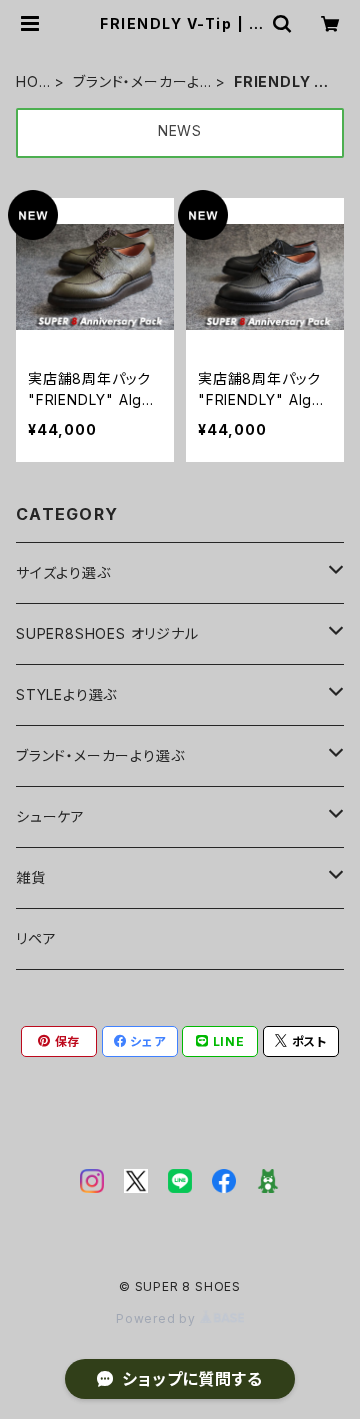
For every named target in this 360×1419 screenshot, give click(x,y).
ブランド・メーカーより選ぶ (136, 82)
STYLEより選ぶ (66, 694)
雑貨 (31, 877)
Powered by (158, 1318)
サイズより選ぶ (63, 572)
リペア (36, 938)
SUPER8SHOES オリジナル (107, 633)
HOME (27, 82)
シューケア (50, 816)
